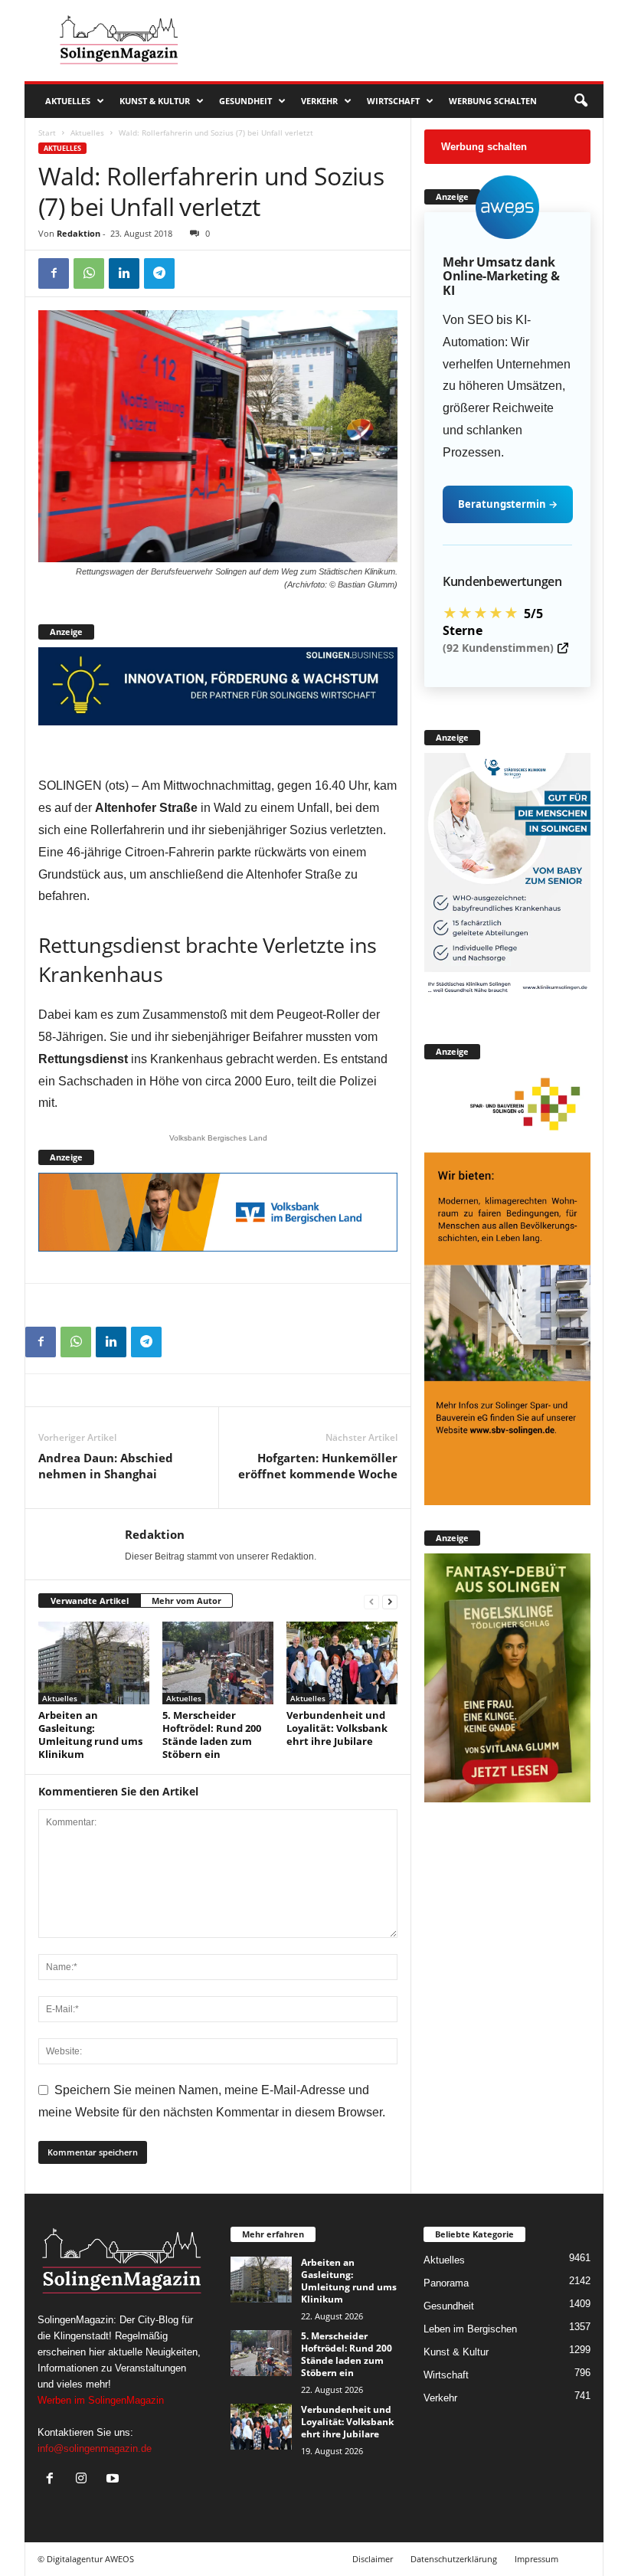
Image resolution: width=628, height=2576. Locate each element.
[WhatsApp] (89, 273)
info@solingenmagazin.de (95, 2448)
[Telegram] (159, 273)
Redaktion (78, 233)
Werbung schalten (493, 101)
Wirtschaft (393, 101)
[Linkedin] (124, 273)
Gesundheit (245, 101)
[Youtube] (114, 2480)
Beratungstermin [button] (508, 504)
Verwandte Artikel (90, 1601)
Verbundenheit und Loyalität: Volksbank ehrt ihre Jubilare (337, 1728)
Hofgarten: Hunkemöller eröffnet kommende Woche (318, 1466)
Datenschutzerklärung (454, 2559)
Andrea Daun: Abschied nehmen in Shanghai (106, 1466)
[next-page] (390, 1601)
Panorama (446, 2283)
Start (47, 133)
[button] (581, 101)
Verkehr (319, 101)
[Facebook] (54, 273)
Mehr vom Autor (186, 1601)
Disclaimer (373, 2559)
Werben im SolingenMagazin (101, 2400)
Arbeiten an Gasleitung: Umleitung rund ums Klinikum (90, 1735)
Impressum (536, 2559)
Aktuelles (68, 101)
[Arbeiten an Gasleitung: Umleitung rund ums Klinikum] (94, 1663)
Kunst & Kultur (155, 101)
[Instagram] (85, 2480)
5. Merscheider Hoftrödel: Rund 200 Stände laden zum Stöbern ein (212, 1735)
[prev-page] (371, 1601)
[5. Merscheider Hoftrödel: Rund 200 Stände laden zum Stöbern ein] (218, 1663)
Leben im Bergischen (470, 2329)
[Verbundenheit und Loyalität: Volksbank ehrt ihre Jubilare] (342, 1663)
